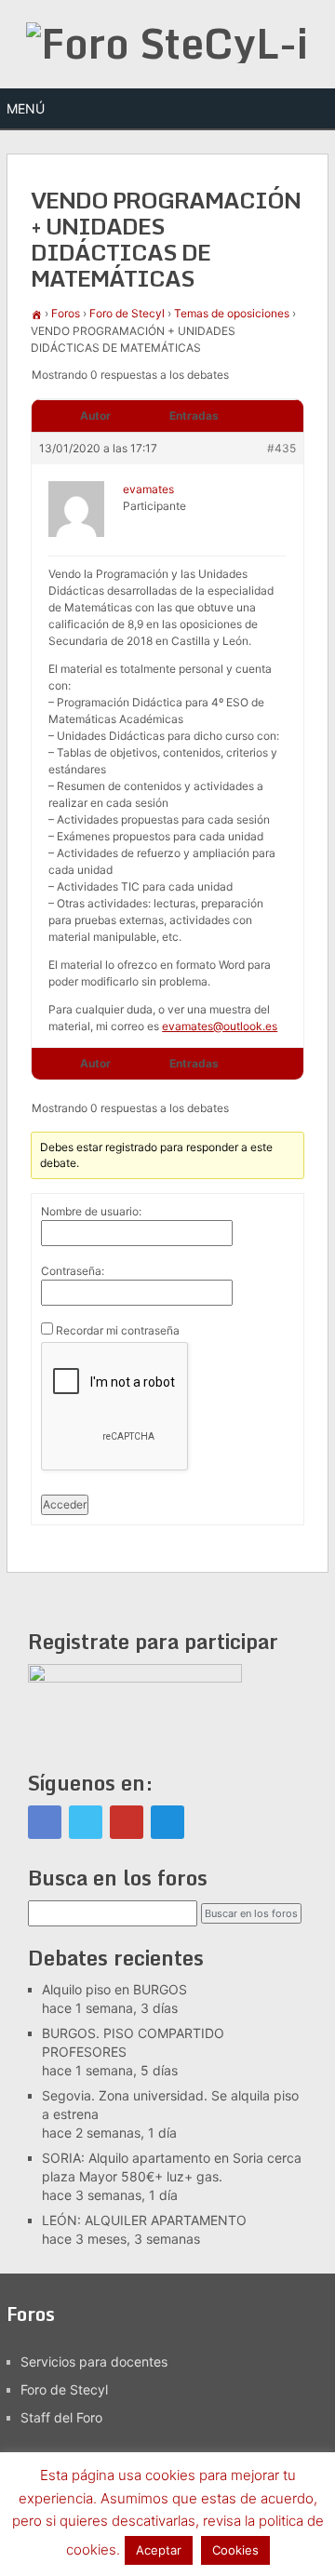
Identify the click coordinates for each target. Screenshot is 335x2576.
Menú (26, 108)
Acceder (65, 1504)
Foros (66, 313)
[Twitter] (86, 1822)
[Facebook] (45, 1822)
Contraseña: (73, 1271)
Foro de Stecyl (127, 313)
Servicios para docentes (94, 2361)
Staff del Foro (61, 2417)
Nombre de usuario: (91, 1211)
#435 (281, 448)
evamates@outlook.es (220, 1026)
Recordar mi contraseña (118, 1330)
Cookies (235, 2550)
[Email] (167, 1822)
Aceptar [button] (159, 2550)
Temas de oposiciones (232, 313)
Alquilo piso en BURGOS (114, 1989)
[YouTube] (127, 1822)
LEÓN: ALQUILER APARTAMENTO (144, 2220)
